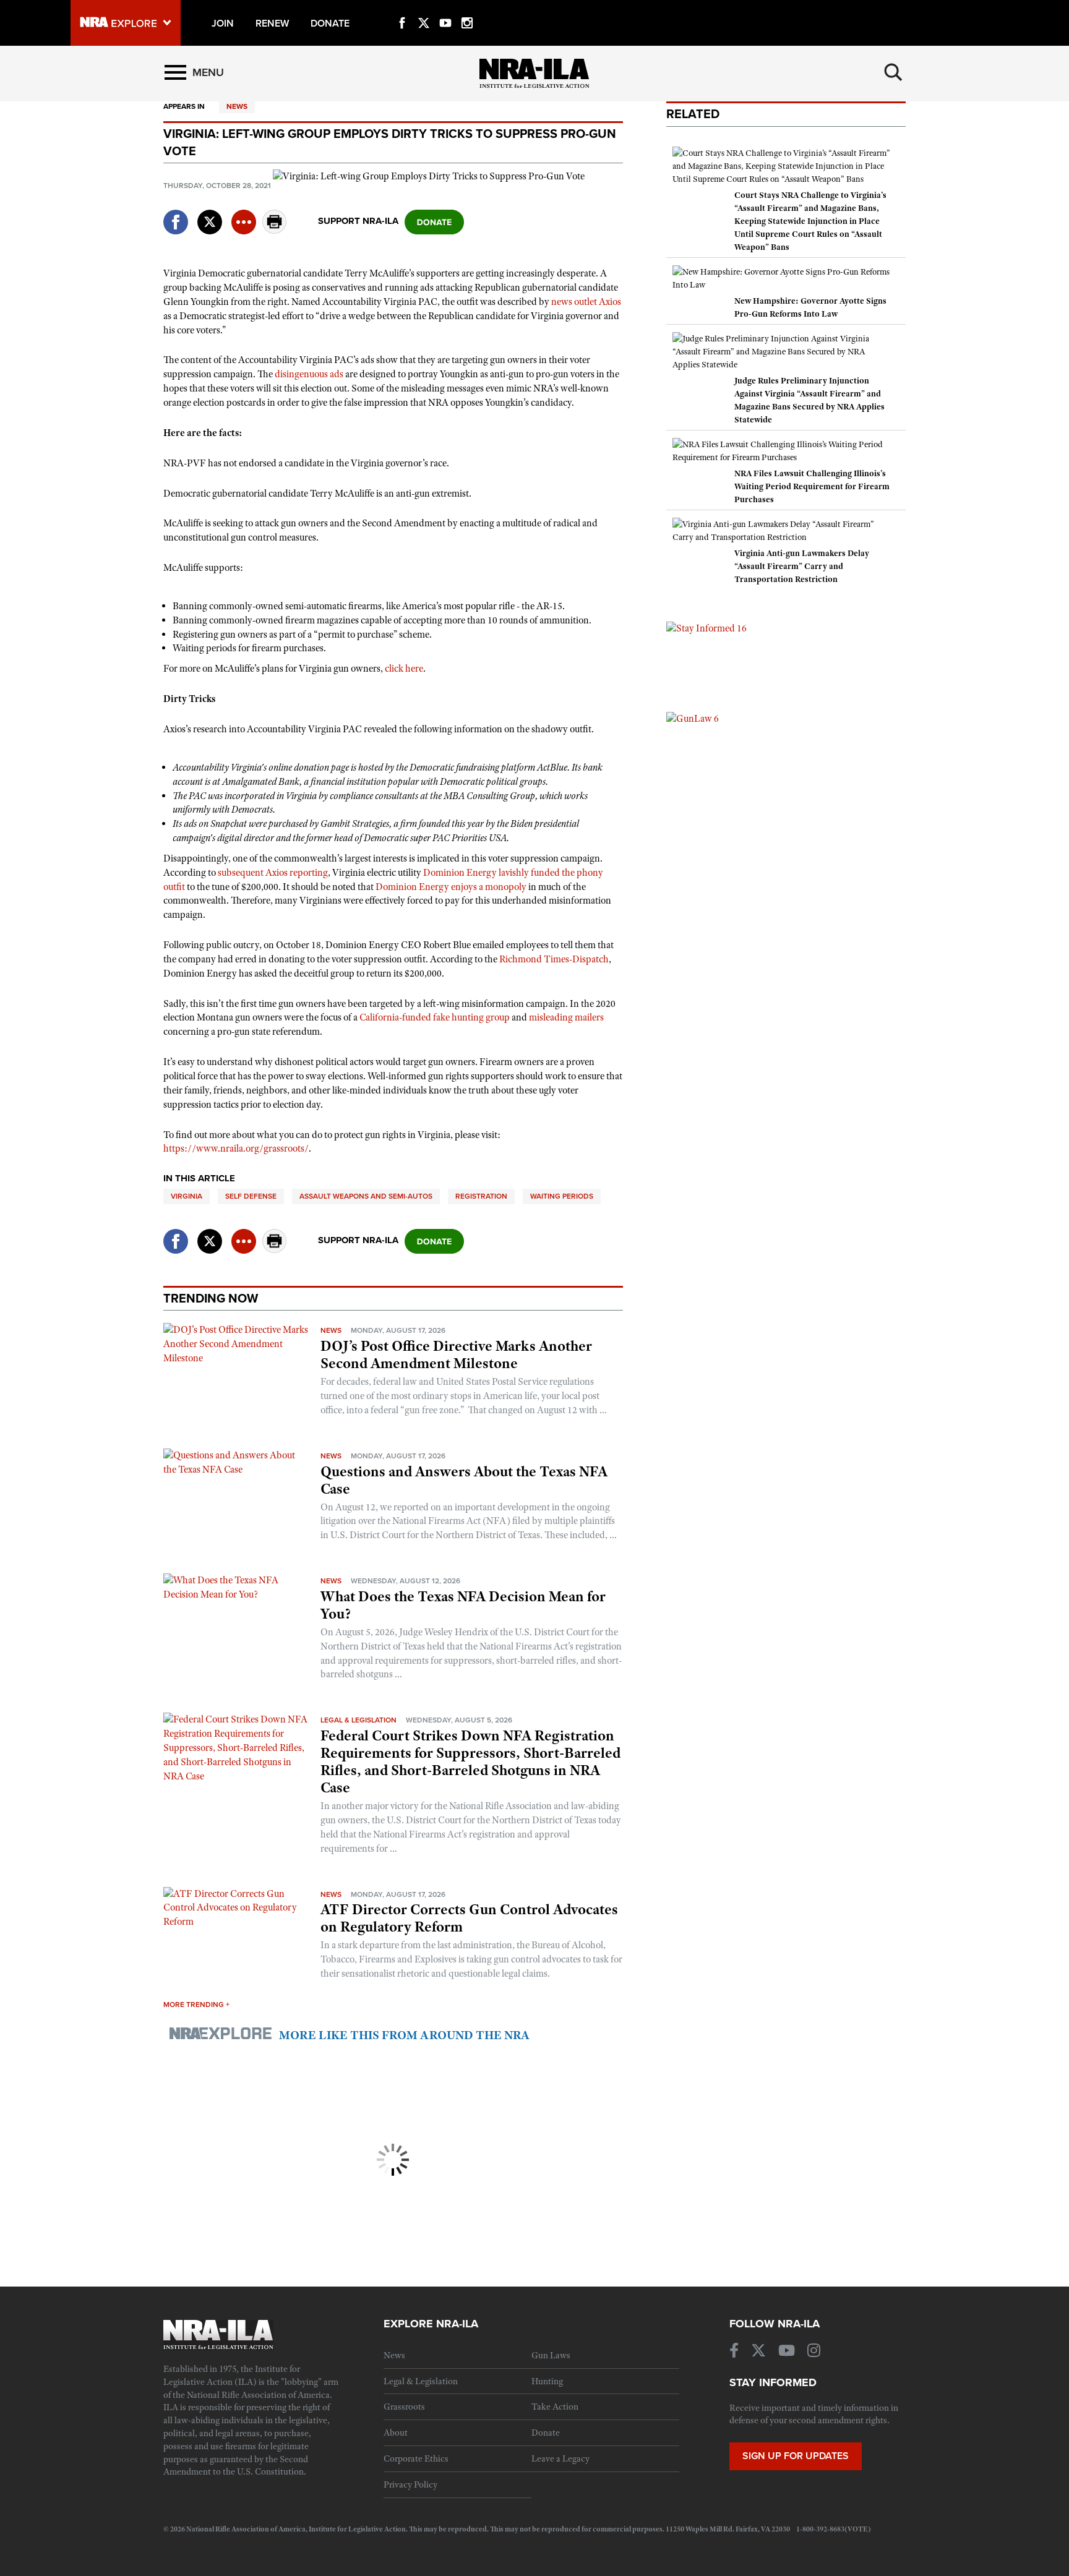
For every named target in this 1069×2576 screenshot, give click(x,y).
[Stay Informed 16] (706, 628)
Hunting (547, 2381)
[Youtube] (445, 9)
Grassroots (404, 2407)
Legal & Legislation (358, 1720)
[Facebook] (402, 9)
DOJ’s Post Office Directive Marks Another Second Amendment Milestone (456, 1354)
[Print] (275, 230)
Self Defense (251, 1196)
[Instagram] (467, 9)
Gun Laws (551, 2355)
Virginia (187, 1196)
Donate (546, 2433)
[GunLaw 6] (693, 718)
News (237, 106)
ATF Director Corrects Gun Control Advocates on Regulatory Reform (469, 1918)
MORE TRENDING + (196, 2005)
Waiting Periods (562, 1196)
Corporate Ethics (416, 2458)
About (396, 2433)
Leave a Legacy (560, 2458)
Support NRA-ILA (358, 221)
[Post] (210, 214)
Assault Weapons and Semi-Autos (366, 1196)
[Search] (893, 72)
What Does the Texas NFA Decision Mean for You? (463, 1605)
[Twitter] (424, 9)
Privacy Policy (410, 2484)
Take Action (555, 2407)
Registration (481, 1196)
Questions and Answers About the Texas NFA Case (464, 1480)
